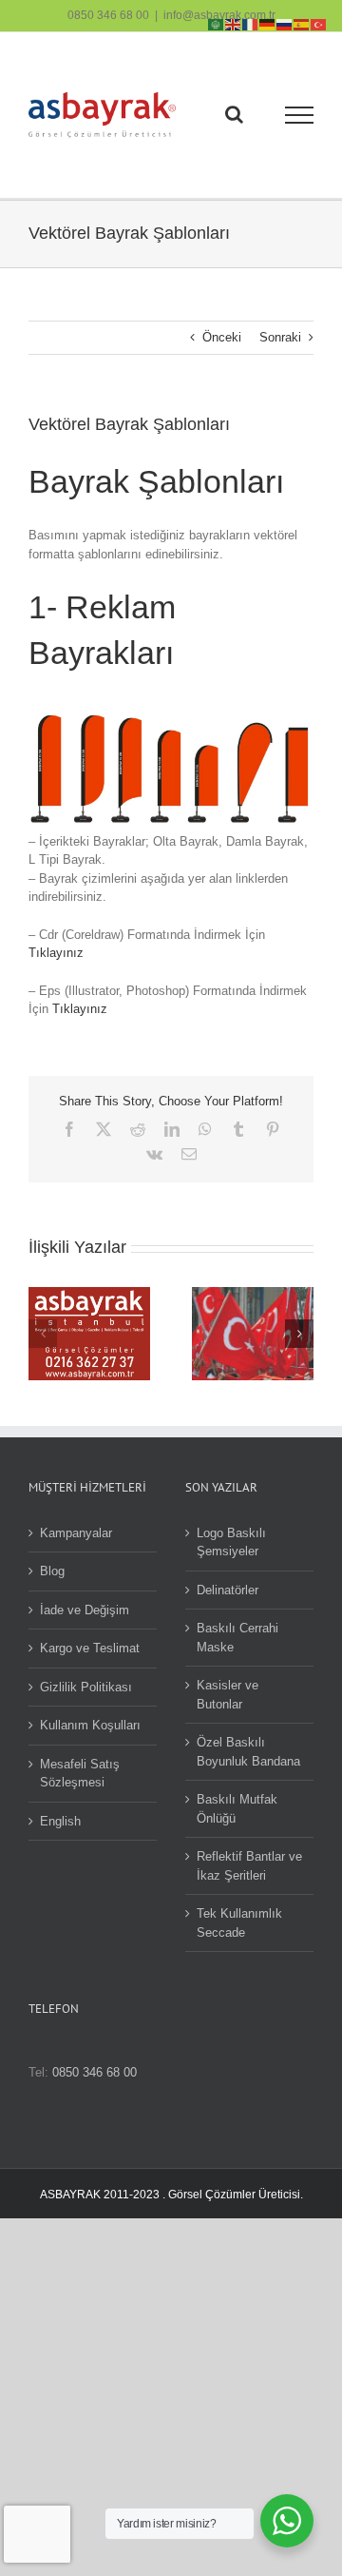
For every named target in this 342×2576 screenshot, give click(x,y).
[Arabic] (217, 23)
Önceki (222, 337)
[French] (251, 23)
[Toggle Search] (234, 114)
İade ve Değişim (85, 1610)
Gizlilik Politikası (86, 1687)
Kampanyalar (76, 1533)
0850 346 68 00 (108, 15)
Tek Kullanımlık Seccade (239, 1923)
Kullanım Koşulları (90, 1725)
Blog (52, 1571)
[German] (268, 23)
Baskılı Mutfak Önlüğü (237, 1809)
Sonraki (280, 337)
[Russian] (285, 23)
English (60, 1821)
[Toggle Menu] (300, 115)
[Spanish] (302, 23)
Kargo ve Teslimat (90, 1648)
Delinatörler (228, 1590)
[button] (43, 1334)
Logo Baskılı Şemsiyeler (231, 1542)
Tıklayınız (56, 953)
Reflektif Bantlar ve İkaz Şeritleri (249, 1866)
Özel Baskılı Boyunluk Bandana (248, 1752)
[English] (234, 23)
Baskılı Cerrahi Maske (237, 1638)
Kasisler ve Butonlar (228, 1695)
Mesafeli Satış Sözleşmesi (80, 1774)
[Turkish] (319, 23)
